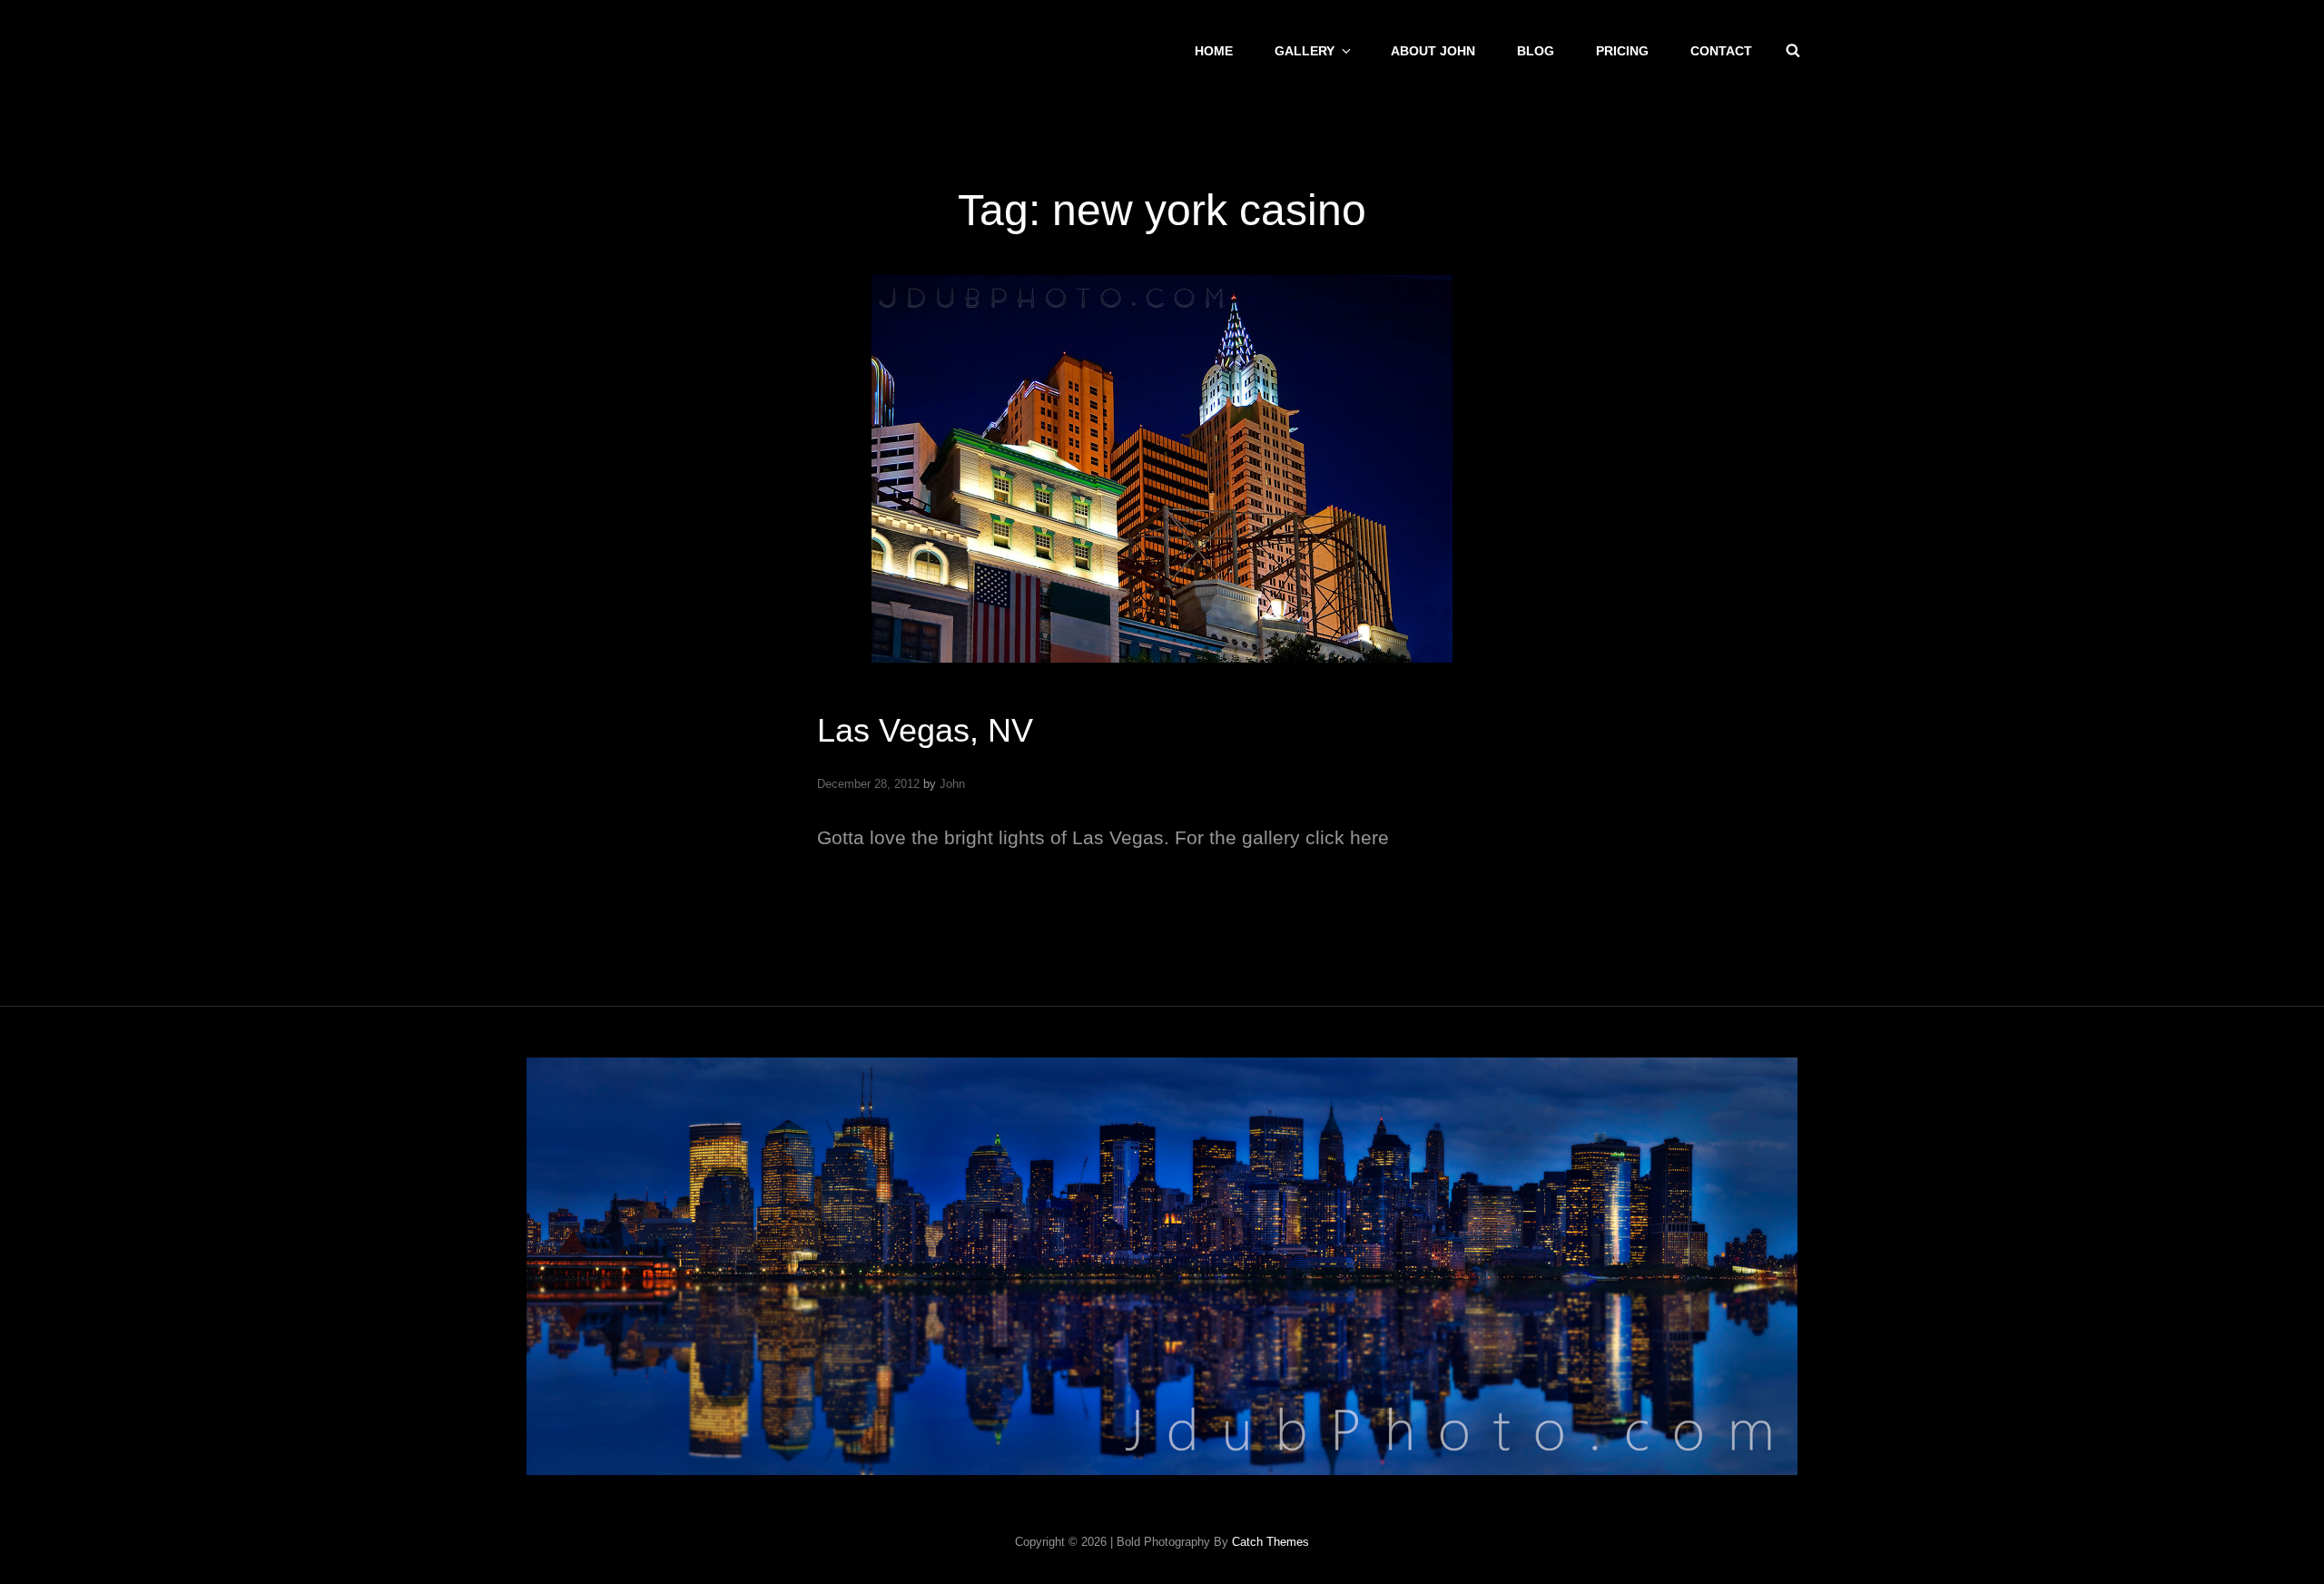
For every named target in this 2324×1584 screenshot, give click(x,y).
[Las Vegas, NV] (1162, 469)
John (952, 784)
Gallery (1305, 51)
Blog (1536, 51)
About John (1433, 51)
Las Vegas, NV (925, 730)
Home (1214, 51)
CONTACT (1721, 51)
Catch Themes (1270, 1542)
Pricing (1622, 51)
